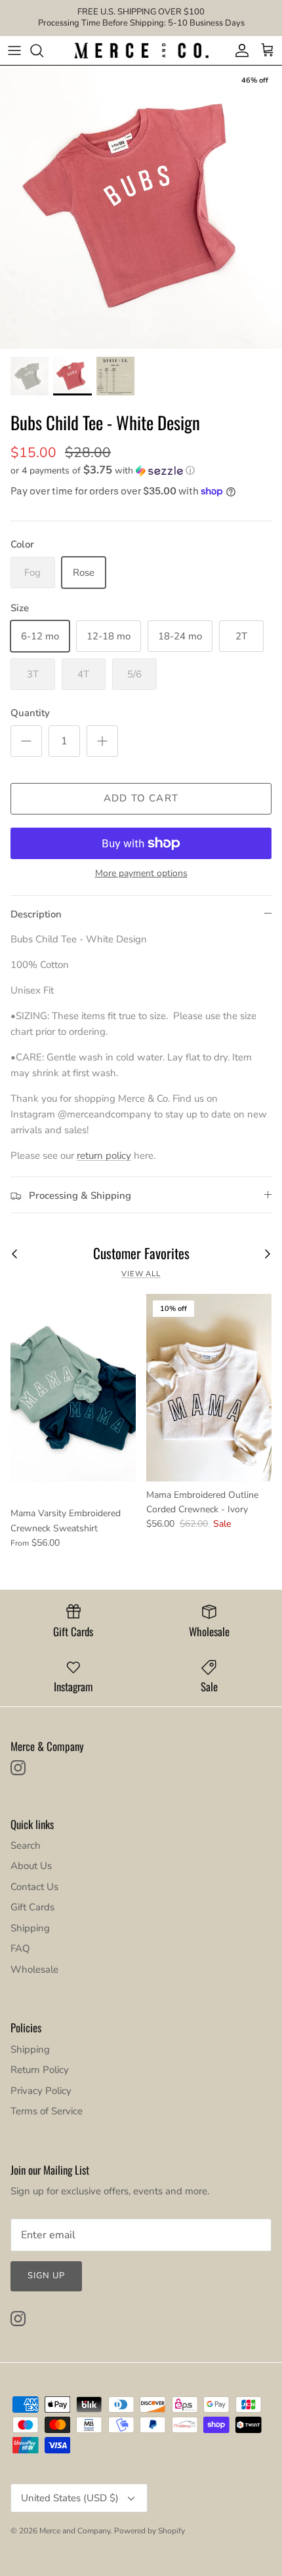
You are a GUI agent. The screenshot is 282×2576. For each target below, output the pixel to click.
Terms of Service (47, 2111)
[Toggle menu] (14, 50)
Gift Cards (32, 1907)
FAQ (20, 1948)
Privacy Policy (41, 2091)
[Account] (239, 50)
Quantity (30, 713)
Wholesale (34, 1969)
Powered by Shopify (150, 2531)
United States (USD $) (70, 2498)
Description (36, 914)
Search (26, 1845)
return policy (104, 1156)
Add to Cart (141, 798)
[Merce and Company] (141, 51)
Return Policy (40, 2070)
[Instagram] (18, 1768)
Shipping (30, 1928)
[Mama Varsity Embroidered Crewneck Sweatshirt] (73, 1387)
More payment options (141, 874)
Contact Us (34, 1887)
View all (141, 1274)
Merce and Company (75, 2531)
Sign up (46, 2276)
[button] (141, 471)
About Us (31, 1866)
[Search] (43, 50)
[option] (141, 207)
